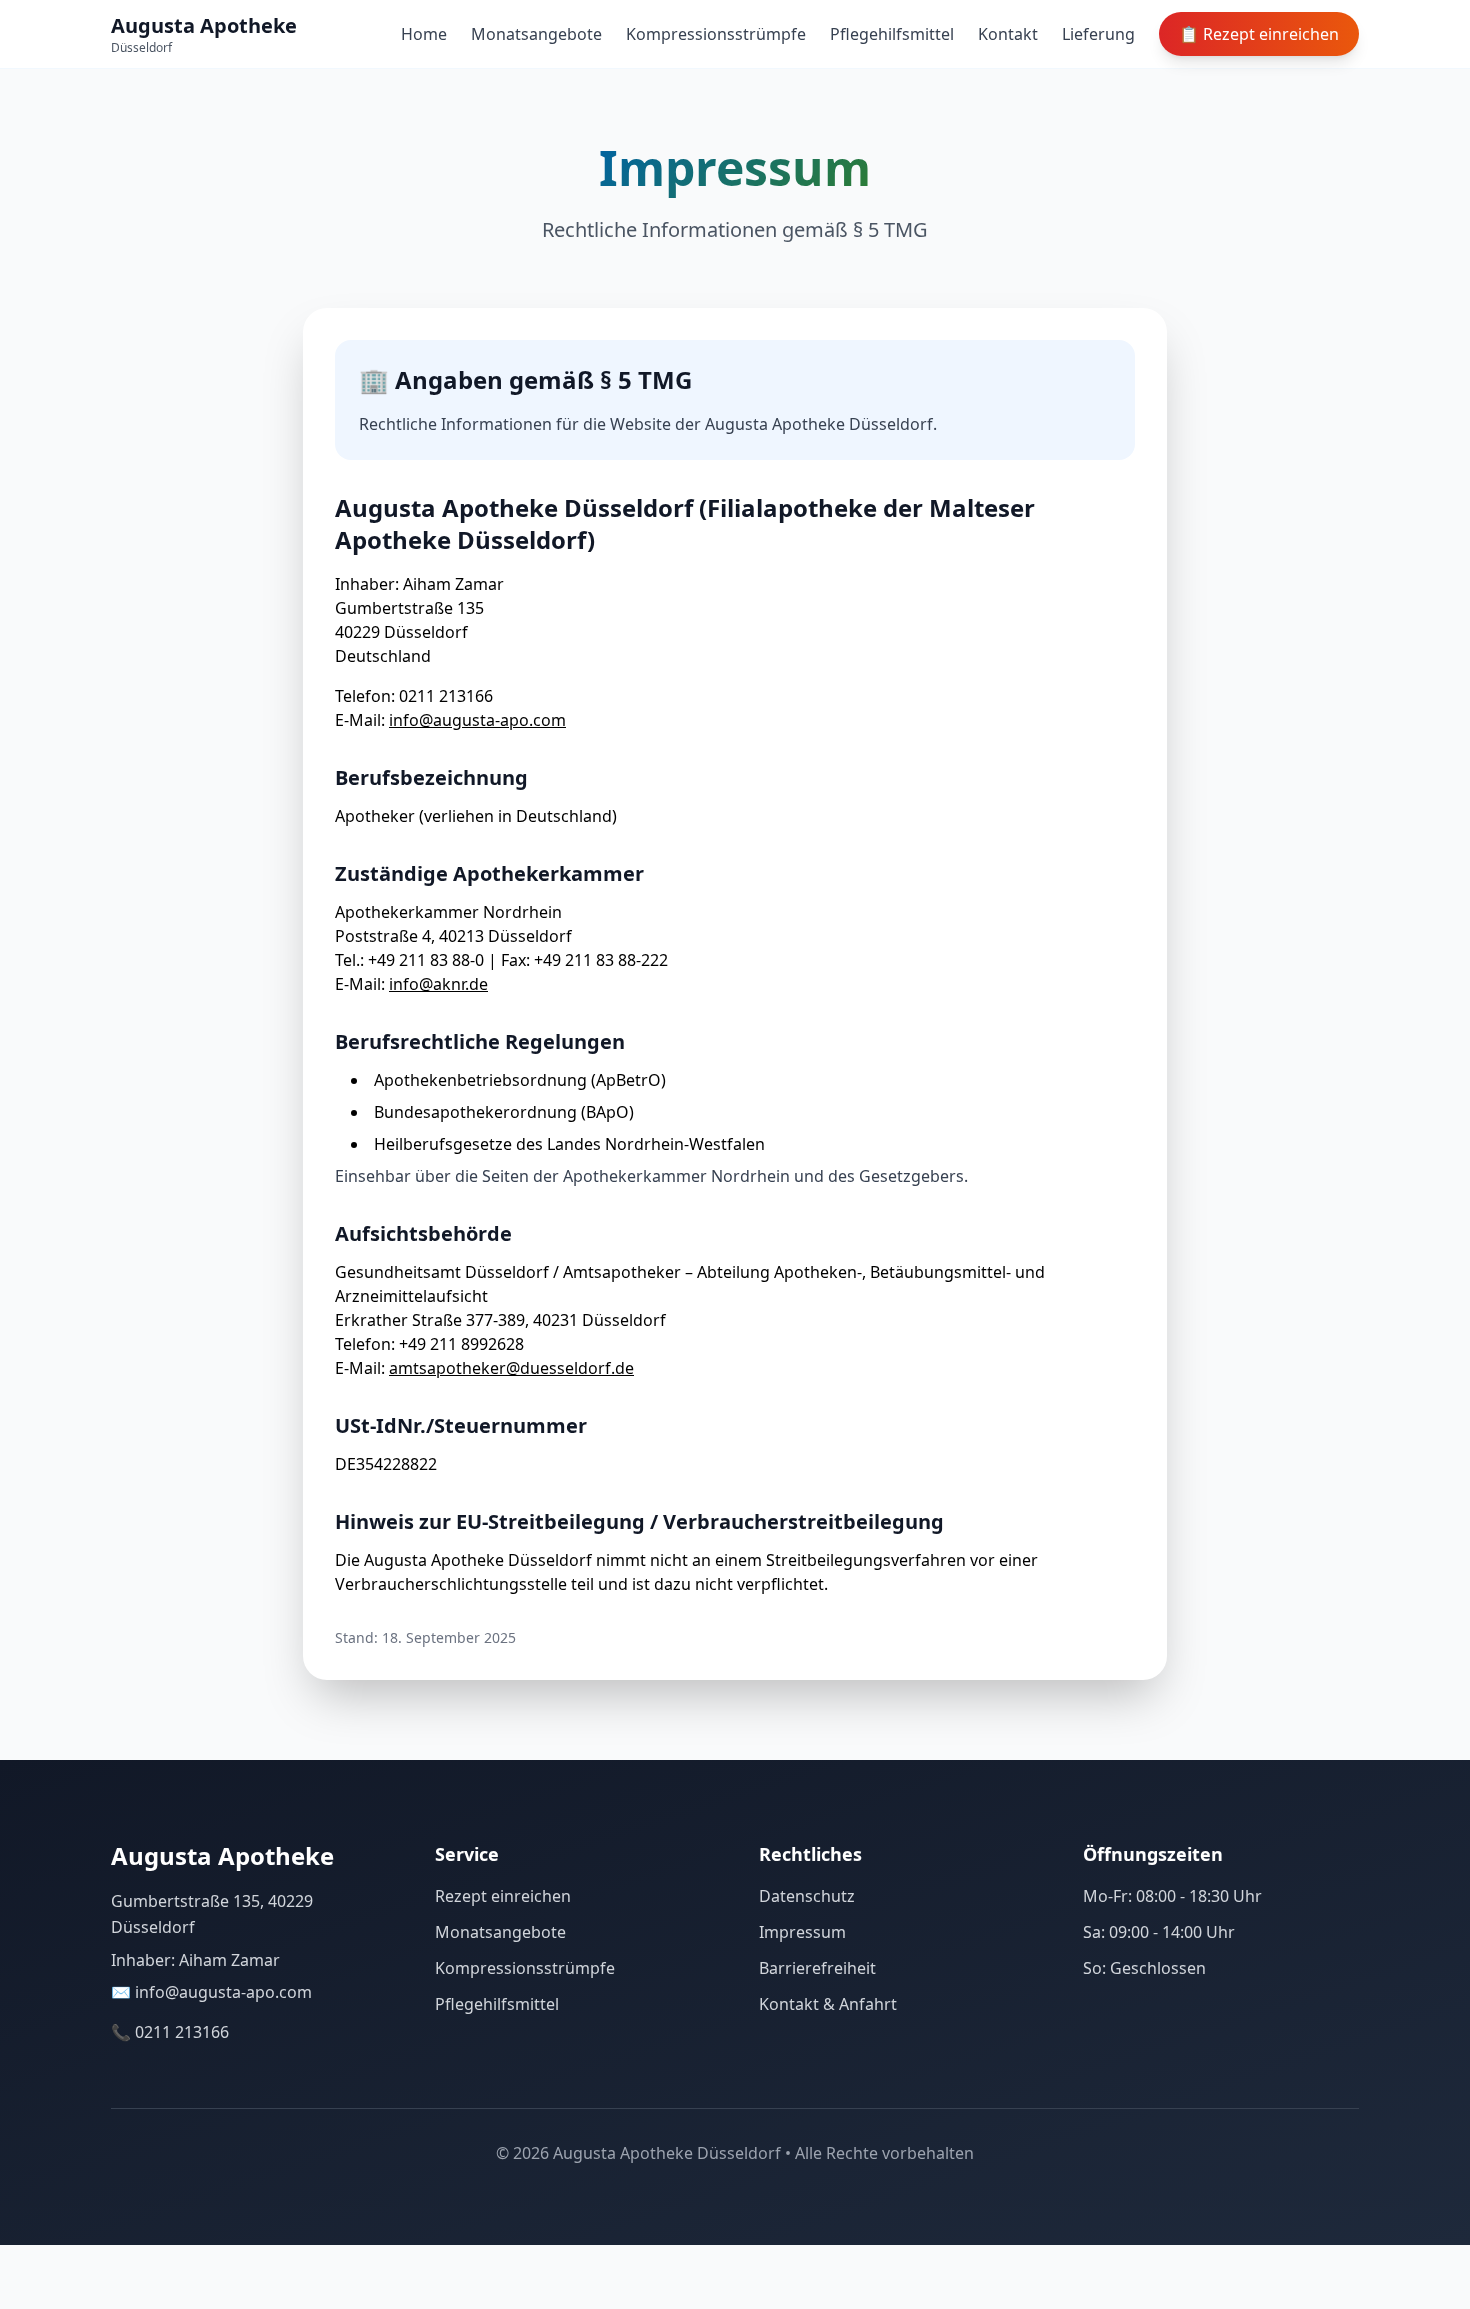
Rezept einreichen (503, 1896)
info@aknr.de (438, 984)
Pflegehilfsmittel (892, 34)
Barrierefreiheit (817, 1968)
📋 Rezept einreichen (1259, 34)
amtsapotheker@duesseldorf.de (511, 1368)
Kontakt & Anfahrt (828, 2004)
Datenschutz (807, 1896)
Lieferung (1098, 34)
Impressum (802, 1932)
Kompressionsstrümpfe (716, 34)
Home (424, 34)
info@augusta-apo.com (477, 720)
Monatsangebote (536, 34)
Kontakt (1008, 34)
